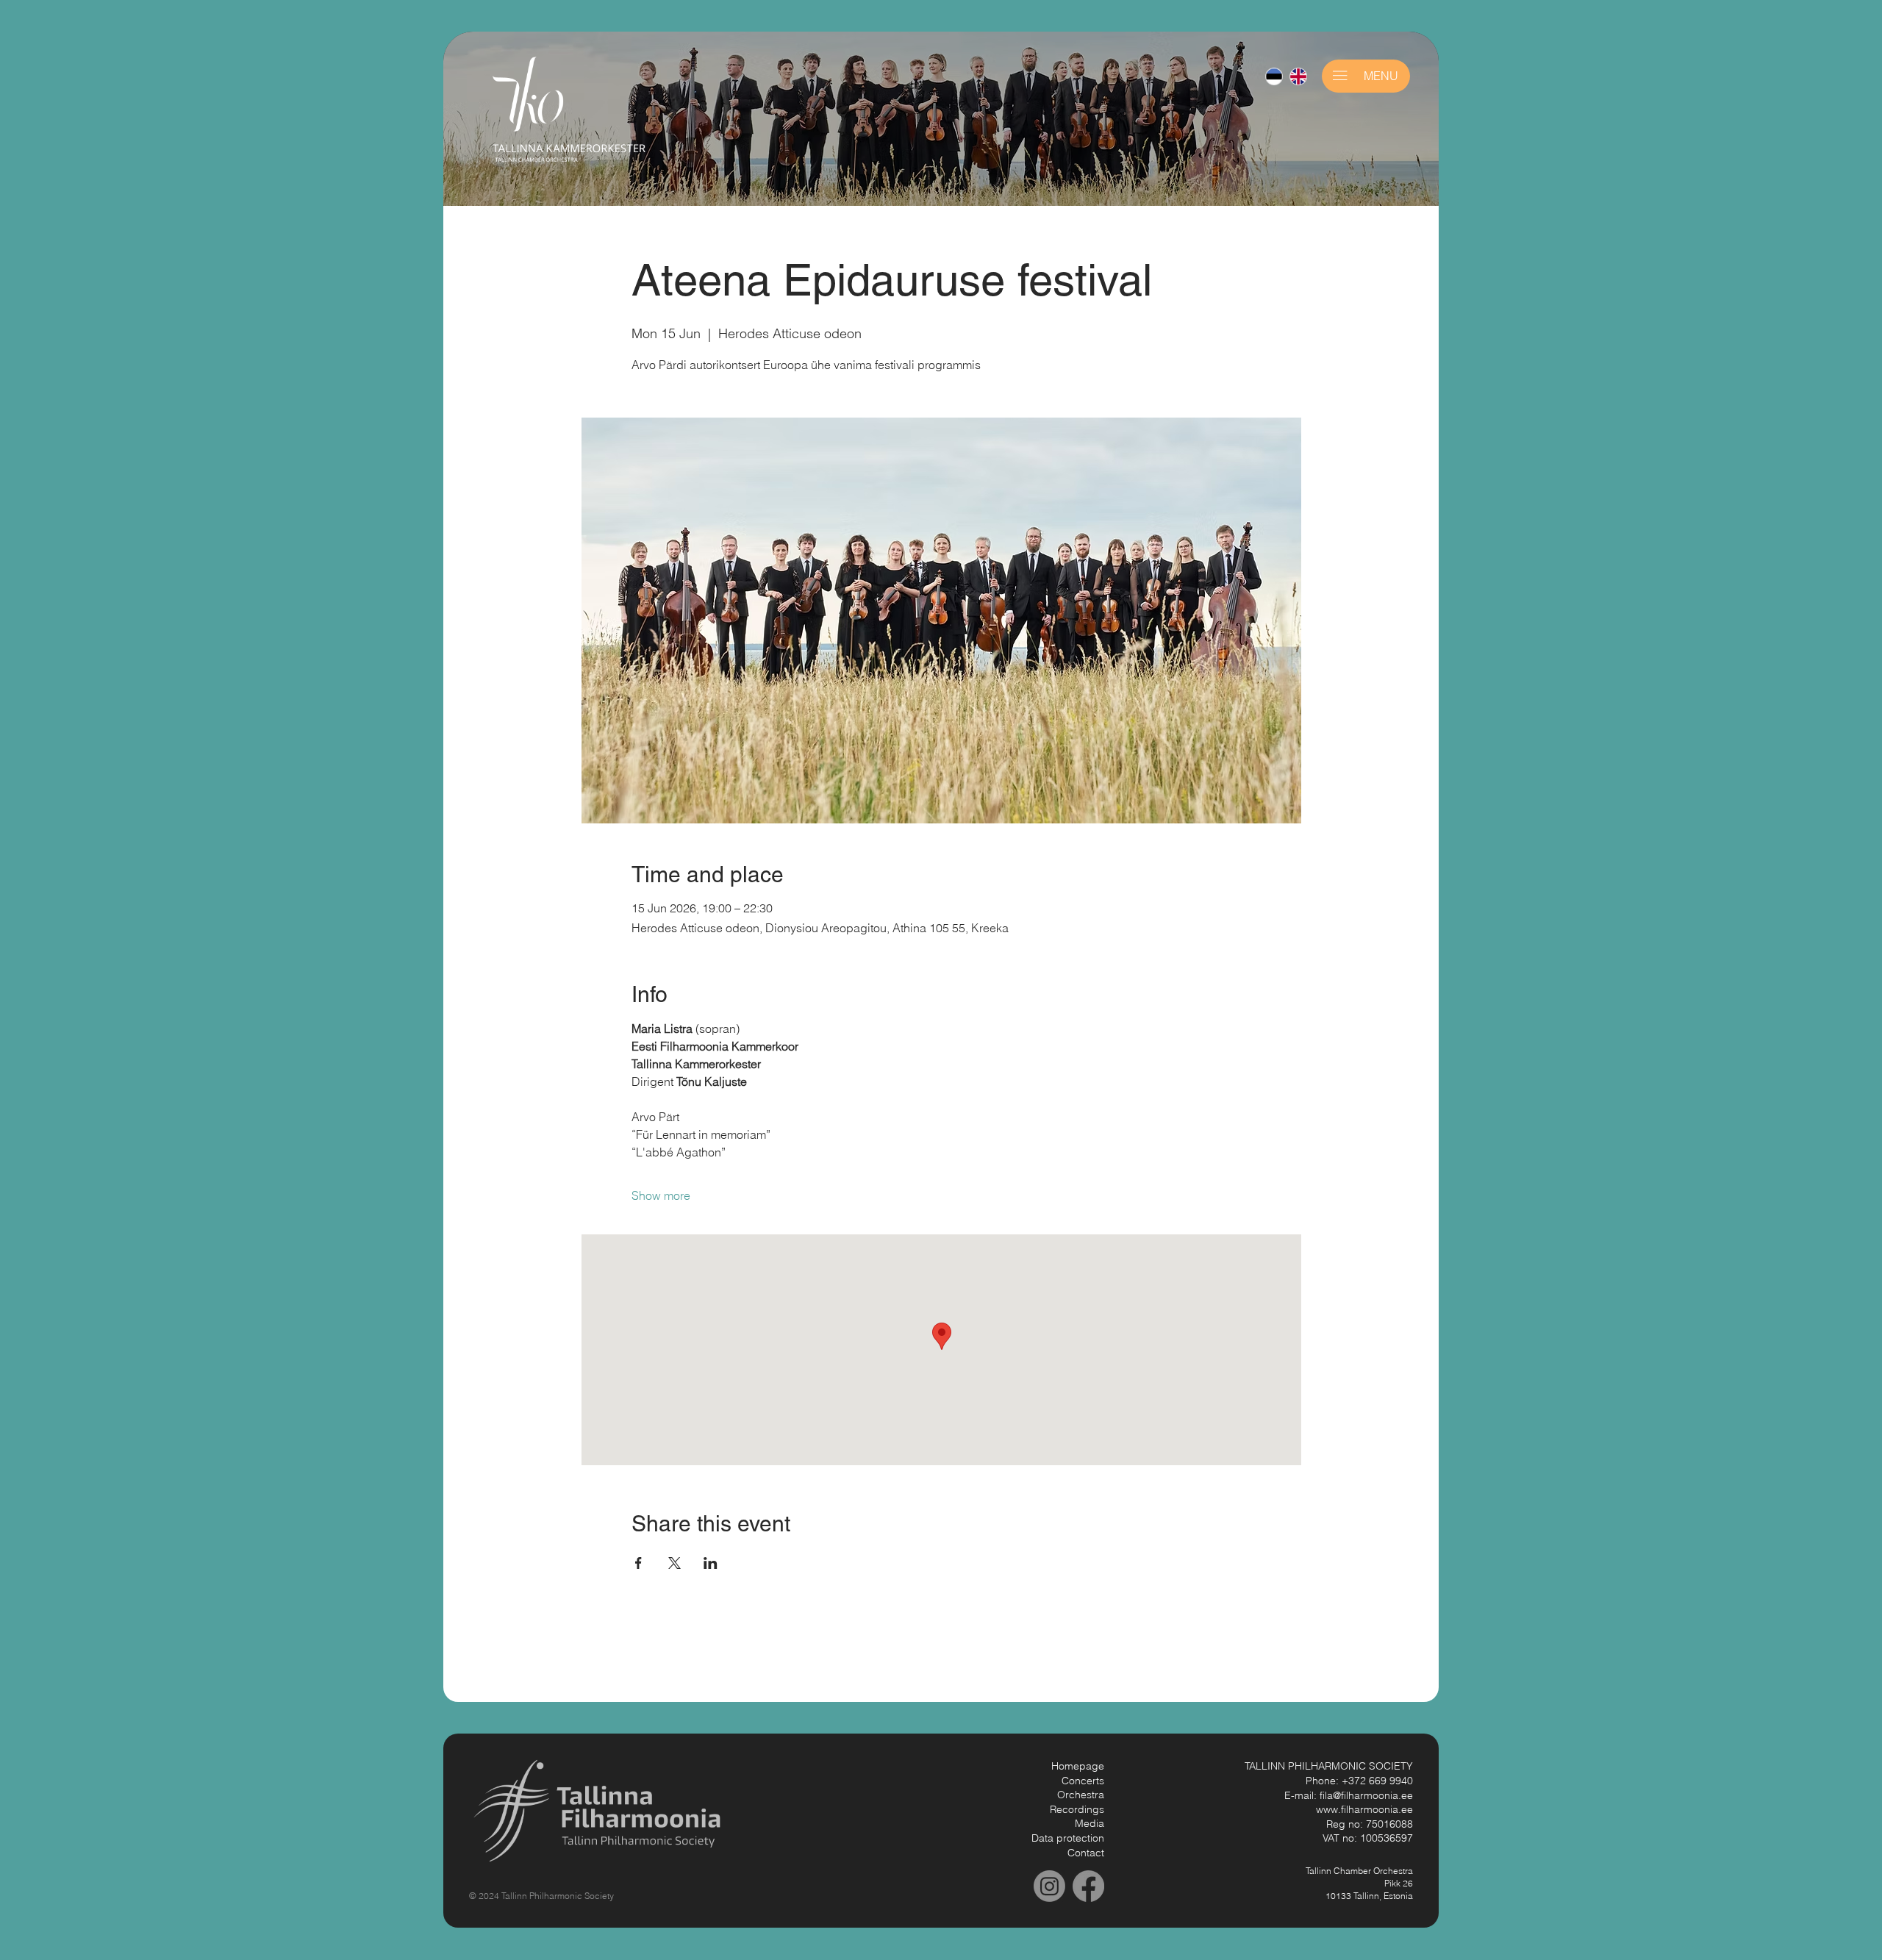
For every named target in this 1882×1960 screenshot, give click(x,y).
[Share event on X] (675, 1563)
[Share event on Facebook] (638, 1563)
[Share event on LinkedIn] (711, 1563)
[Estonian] (1274, 76)
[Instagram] (1049, 1886)
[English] (1298, 76)
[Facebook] (1088, 1886)
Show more (661, 1195)
